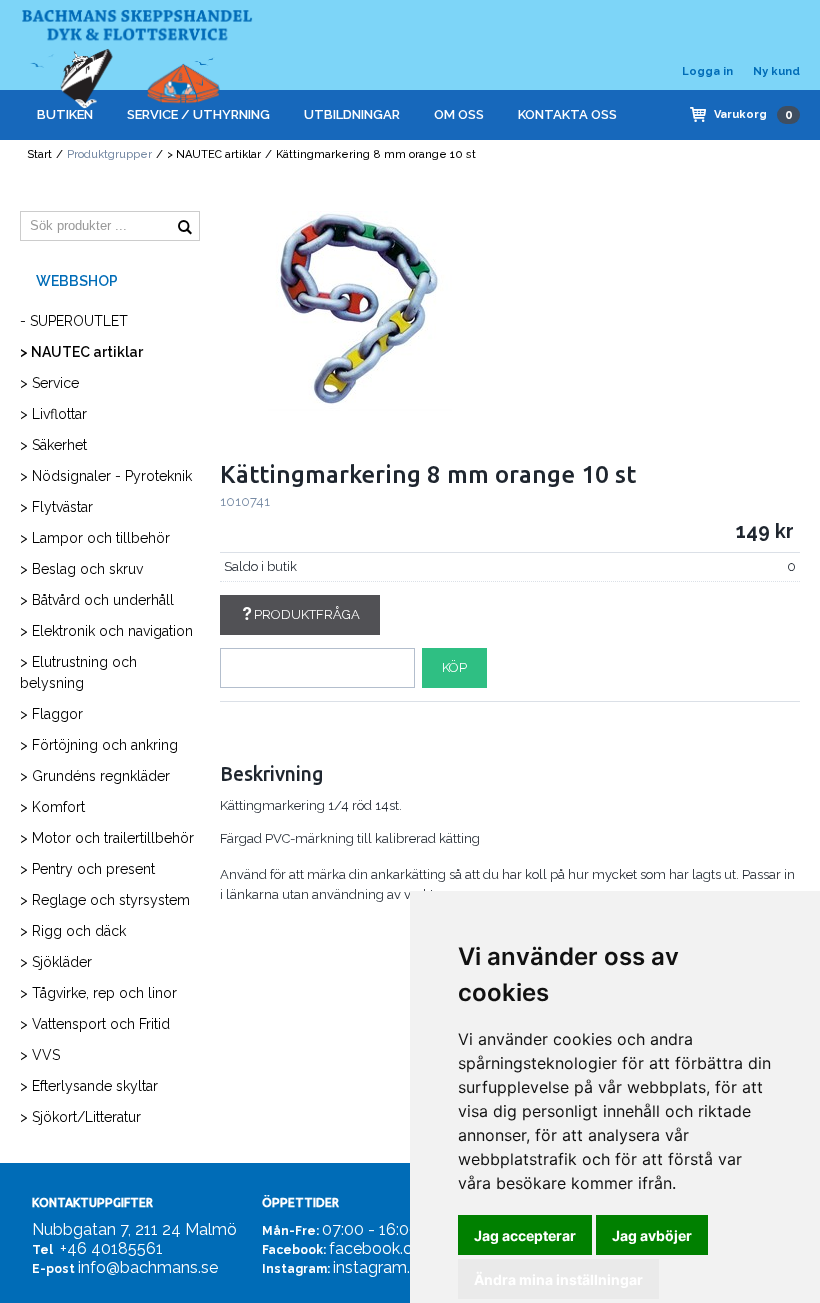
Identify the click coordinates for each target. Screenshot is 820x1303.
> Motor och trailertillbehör (107, 838)
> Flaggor (51, 714)
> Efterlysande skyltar (89, 1086)
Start (39, 154)
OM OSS (459, 114)
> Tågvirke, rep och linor (98, 993)
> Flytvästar (56, 507)
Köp (454, 667)
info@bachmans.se (148, 1267)
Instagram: (296, 1269)
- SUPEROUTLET (74, 321)
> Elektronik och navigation (106, 631)
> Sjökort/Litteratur (80, 1117)
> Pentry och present (87, 869)
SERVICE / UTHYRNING (198, 114)
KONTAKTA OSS (567, 114)
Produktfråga (307, 614)
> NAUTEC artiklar (214, 154)
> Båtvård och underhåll (97, 600)
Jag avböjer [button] (652, 1235)
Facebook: (294, 1250)
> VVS (40, 1055)
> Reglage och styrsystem (105, 900)
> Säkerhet (53, 445)
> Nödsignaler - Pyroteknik (106, 476)
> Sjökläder (56, 962)
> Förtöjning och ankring (99, 745)
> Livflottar (53, 414)
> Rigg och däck (73, 931)
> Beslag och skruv (81, 569)
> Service (49, 383)
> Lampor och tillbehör (95, 538)
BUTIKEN (65, 114)
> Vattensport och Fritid (95, 1024)
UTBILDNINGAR (352, 114)
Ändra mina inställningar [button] (558, 1279)
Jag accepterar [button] (525, 1235)
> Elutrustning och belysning (78, 672)
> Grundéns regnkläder (95, 776)
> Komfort (52, 807)
